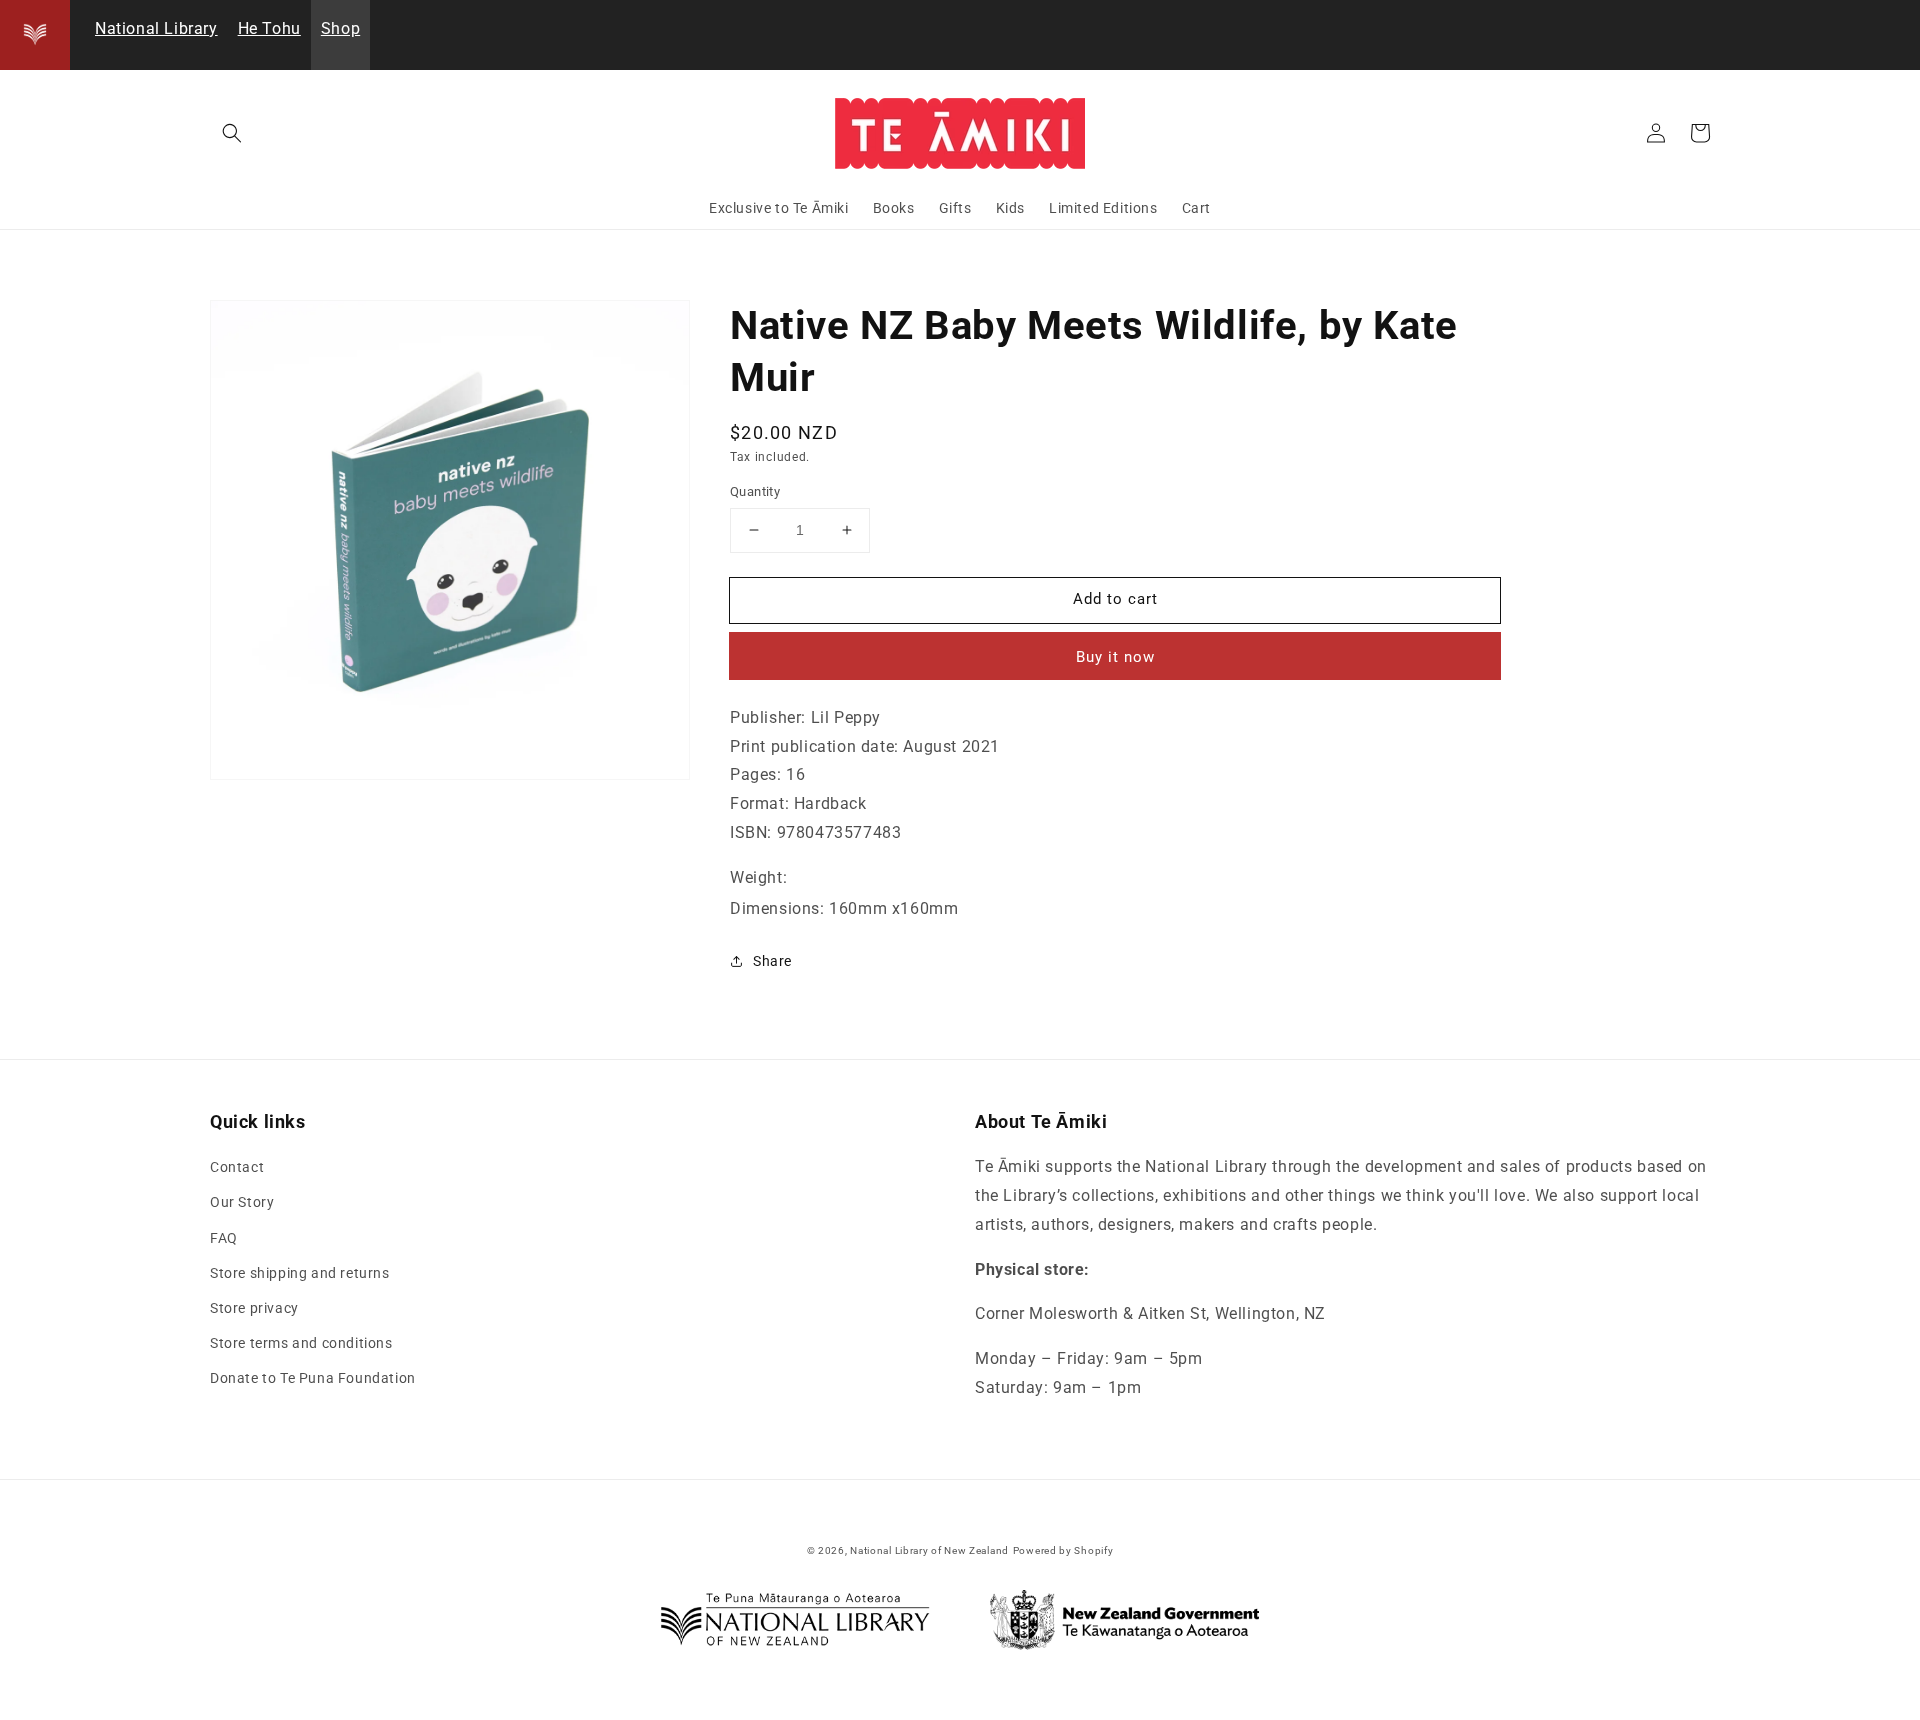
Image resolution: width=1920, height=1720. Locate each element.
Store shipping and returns (300, 1273)
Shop (340, 28)
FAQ (224, 1238)
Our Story (242, 1202)
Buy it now (1115, 657)
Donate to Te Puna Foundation (313, 1378)
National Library (156, 28)
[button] (232, 133)
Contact (237, 1167)
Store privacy (254, 1308)
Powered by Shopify (1063, 1550)
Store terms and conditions (301, 1343)
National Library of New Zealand (929, 1550)
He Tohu (269, 28)
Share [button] (772, 961)
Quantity (755, 491)
